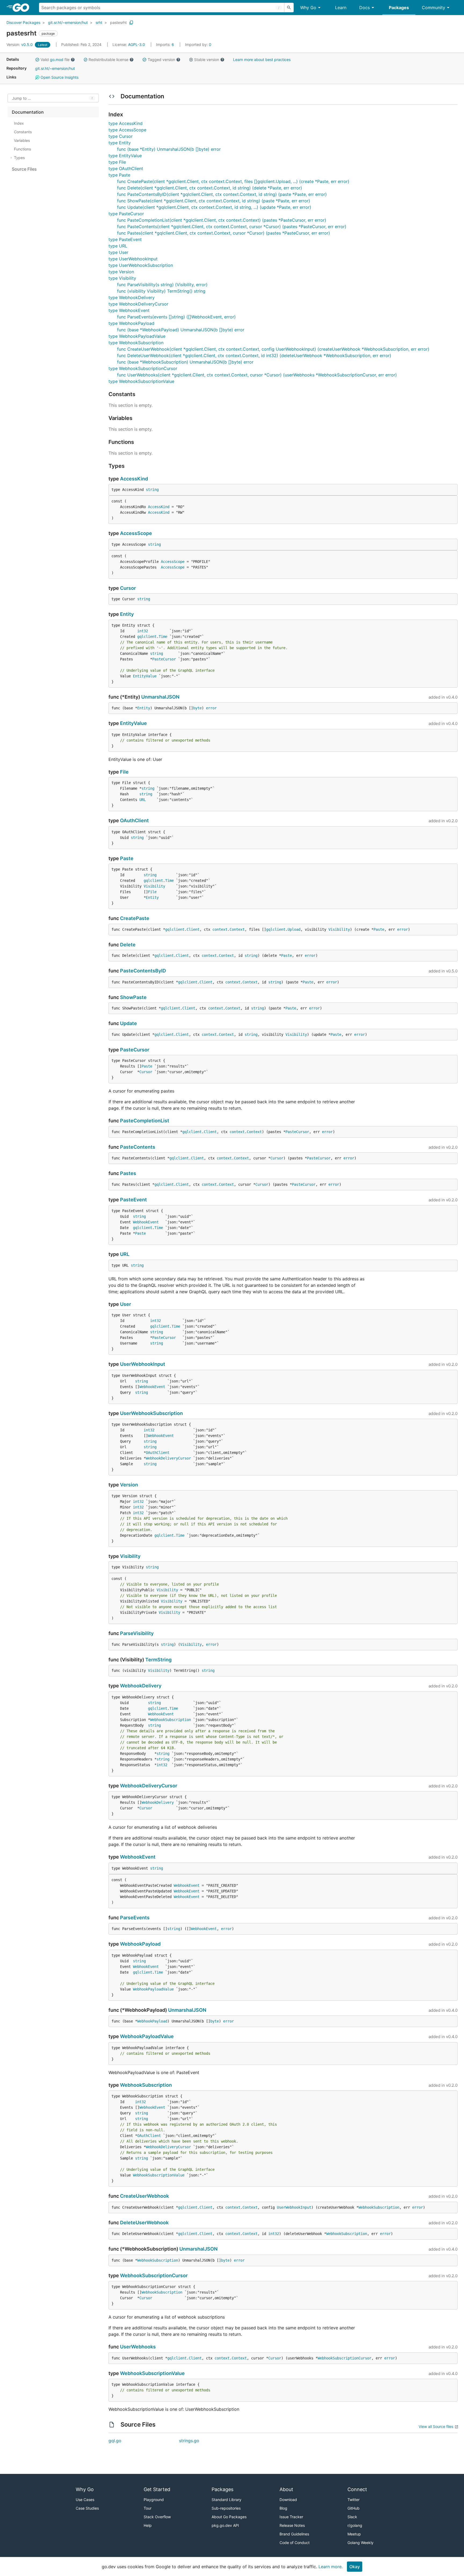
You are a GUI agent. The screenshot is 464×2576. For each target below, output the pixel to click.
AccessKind (134, 479)
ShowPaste (133, 997)
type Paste (119, 175)
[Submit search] (289, 8)
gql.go (115, 2441)
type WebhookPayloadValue (137, 336)
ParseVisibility (137, 1633)
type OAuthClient (126, 168)
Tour (148, 2508)
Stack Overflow (157, 2517)
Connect (357, 2489)
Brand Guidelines (294, 2534)
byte (197, 708)
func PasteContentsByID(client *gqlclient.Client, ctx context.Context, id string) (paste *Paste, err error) (222, 194)
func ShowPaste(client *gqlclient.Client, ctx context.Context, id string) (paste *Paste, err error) (214, 201)
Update (128, 1023)
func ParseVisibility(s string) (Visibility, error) (162, 285)
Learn (341, 8)
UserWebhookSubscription (151, 1413)
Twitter (354, 2500)
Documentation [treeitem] (28, 112)
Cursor (128, 588)
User (126, 1304)
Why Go (308, 8)
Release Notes (292, 2525)
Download (288, 2500)
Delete (128, 945)
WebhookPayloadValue (153, 1989)
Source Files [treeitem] (24, 169)
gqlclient (147, 637)
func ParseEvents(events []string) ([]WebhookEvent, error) (176, 317)
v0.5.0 (20, 44)
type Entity (120, 143)
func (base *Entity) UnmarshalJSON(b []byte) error (169, 149)
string (152, 490)
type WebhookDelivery (132, 297)
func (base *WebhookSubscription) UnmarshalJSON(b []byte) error (185, 362)
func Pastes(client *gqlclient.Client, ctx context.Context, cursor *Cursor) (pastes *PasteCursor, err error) (224, 233)
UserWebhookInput (143, 1364)
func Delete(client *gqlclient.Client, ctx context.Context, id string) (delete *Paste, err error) (210, 188)
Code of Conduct (295, 2543)
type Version (121, 272)
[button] (37, 60)
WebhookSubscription (171, 1720)
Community (434, 8)
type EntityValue (125, 156)
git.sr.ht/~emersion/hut (68, 22)
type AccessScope (127, 130)
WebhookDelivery (141, 1686)
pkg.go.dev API (225, 2525)
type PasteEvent (125, 239)
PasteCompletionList (145, 1121)
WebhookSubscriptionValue (159, 2175)
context (220, 929)
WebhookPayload (140, 1944)
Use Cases (85, 2500)
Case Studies (87, 2508)
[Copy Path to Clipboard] (131, 23)
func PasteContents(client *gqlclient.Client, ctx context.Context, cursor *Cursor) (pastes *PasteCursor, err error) (232, 227)
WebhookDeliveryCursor (168, 1458)
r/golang (355, 2525)
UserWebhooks (138, 2347)
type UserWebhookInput (133, 259)
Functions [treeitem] (22, 149)
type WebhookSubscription (136, 343)
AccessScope (136, 533)
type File (117, 162)
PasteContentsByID (143, 971)
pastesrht (118, 22)
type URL (118, 246)
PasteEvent (133, 1200)
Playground (154, 2500)
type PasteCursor (126, 214)
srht (99, 22)
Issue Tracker (291, 2517)
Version (129, 1485)
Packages (399, 8)
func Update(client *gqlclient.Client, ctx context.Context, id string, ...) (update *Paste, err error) (214, 207)
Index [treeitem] (19, 123)
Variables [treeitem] (22, 140)
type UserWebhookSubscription (141, 265)
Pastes (128, 1173)
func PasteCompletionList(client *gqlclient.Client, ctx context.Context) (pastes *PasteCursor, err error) (222, 220)
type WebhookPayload (131, 323)
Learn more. (331, 2567)
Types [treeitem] (19, 158)
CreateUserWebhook (144, 2196)
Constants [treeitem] (23, 132)
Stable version (207, 60)
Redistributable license (108, 60)
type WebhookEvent (129, 310)
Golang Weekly (360, 2543)
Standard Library (226, 2500)
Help (148, 2525)
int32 (143, 631)
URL (143, 800)
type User (118, 252)
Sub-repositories (226, 2508)
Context (237, 929)
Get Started (157, 2489)
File (124, 772)
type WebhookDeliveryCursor (138, 304)
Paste (127, 858)
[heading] (23, 8)
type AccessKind (126, 123)
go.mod (57, 60)
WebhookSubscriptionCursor (154, 2275)
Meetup (354, 2534)
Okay (355, 2567)
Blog (283, 2508)
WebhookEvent (146, 1222)
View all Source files (436, 2426)
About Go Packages (229, 2517)
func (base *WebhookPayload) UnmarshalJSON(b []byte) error (181, 330)
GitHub (354, 2508)
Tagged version (161, 60)
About (286, 2489)
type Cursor (121, 136)
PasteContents (138, 1147)
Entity (127, 614)
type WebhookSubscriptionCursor (143, 368)
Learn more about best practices (262, 60)
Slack (352, 2517)
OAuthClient (134, 820)
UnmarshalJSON (160, 697)
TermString (158, 1660)
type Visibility (122, 278)
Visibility (154, 886)
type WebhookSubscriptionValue (141, 381)
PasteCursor (164, 659)
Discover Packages (23, 22)
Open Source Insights (59, 77)
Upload (294, 929)
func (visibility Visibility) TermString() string (161, 291)
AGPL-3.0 (137, 44)
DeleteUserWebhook (144, 2223)
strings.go (189, 2441)
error (211, 708)
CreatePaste (135, 918)
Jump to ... (21, 98)
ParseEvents (135, 1918)
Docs (365, 8)
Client (193, 929)
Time (163, 637)
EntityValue (145, 676)
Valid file (55, 60)
